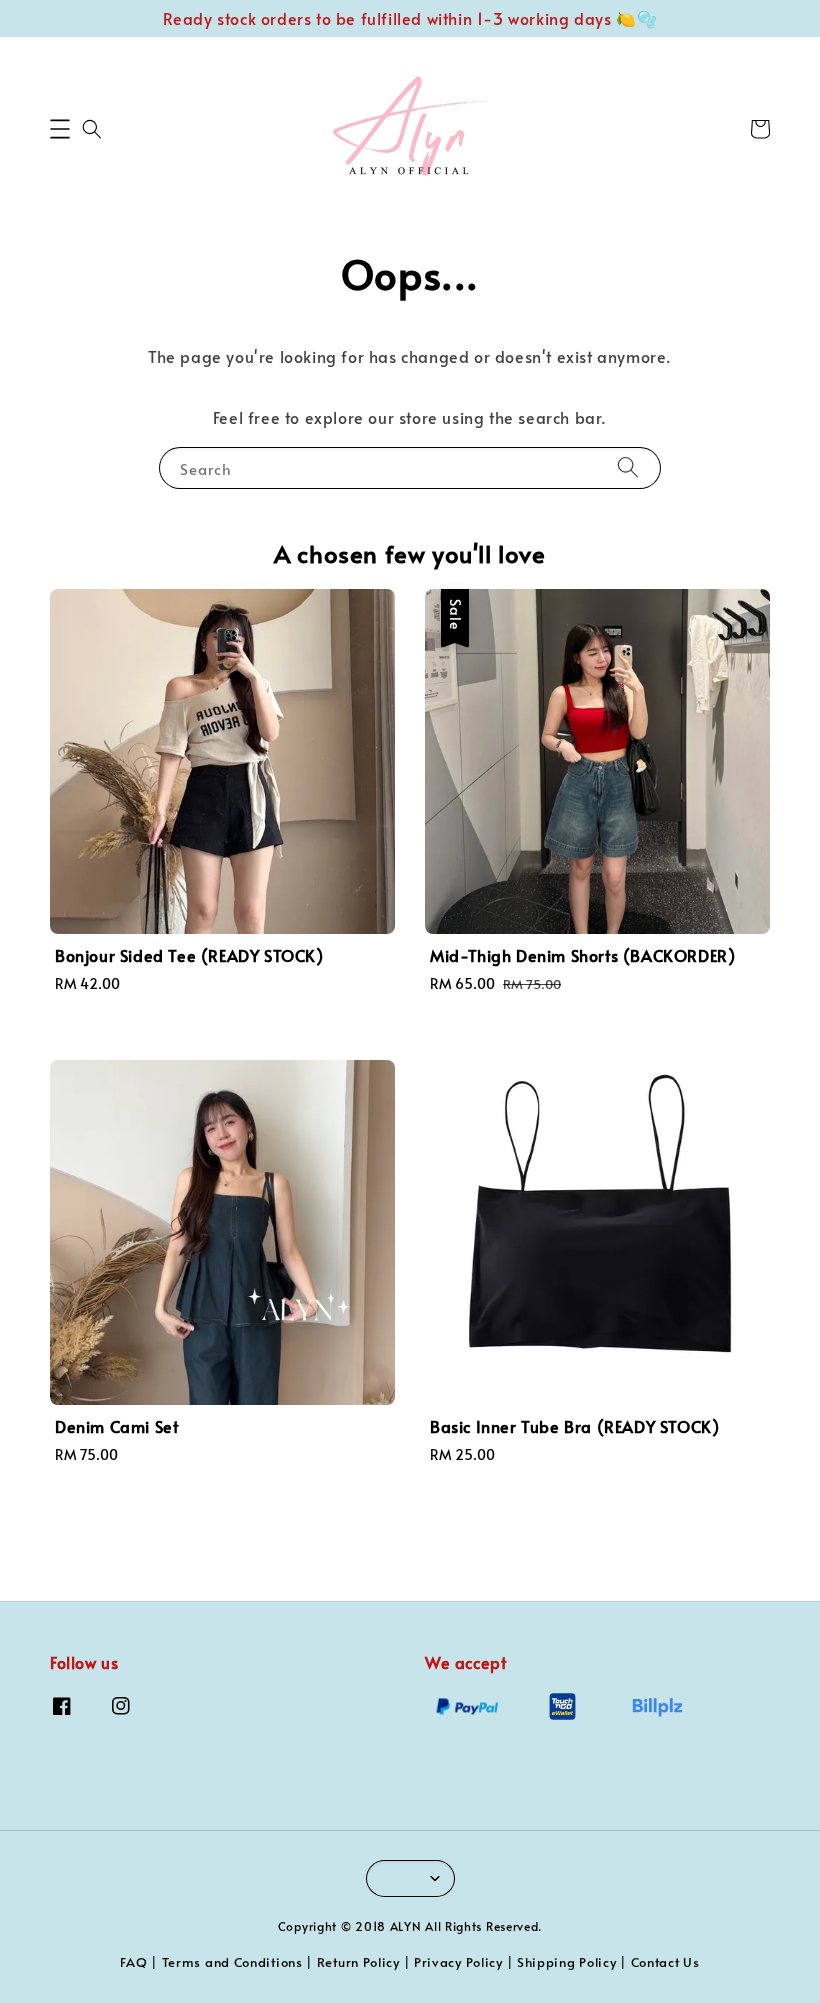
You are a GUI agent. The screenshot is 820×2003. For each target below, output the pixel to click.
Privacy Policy (458, 1962)
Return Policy (358, 1962)
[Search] (628, 467)
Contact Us (665, 1962)
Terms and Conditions (232, 1962)
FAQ (133, 1962)
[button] (60, 129)
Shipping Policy (567, 1962)
